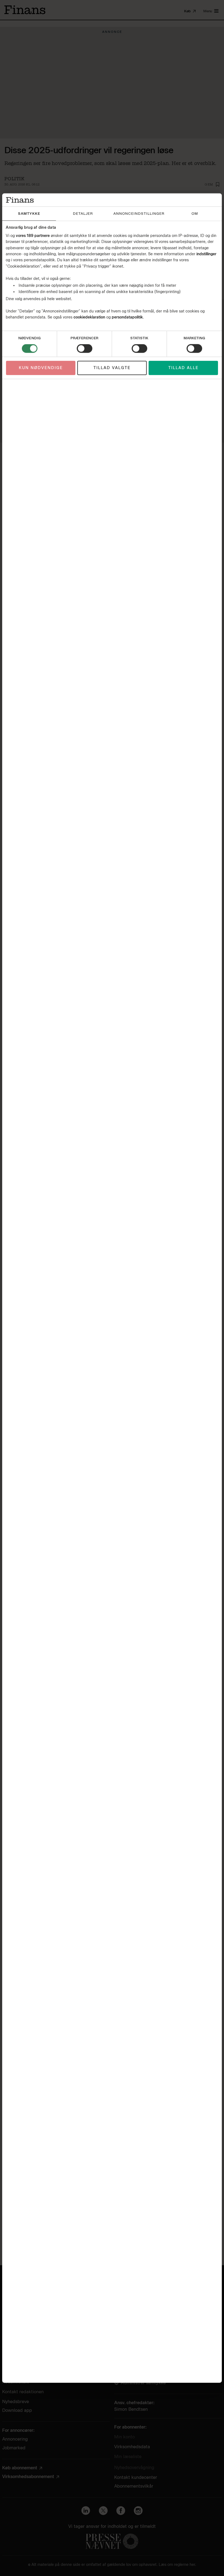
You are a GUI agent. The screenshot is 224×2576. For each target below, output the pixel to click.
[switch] (85, 349)
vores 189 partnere (33, 235)
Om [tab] (195, 214)
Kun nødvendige (41, 368)
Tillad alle (183, 368)
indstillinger (206, 254)
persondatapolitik (127, 317)
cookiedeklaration (90, 317)
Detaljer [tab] (83, 214)
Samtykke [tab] (29, 214)
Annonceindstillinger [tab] (139, 214)
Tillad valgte (112, 368)
